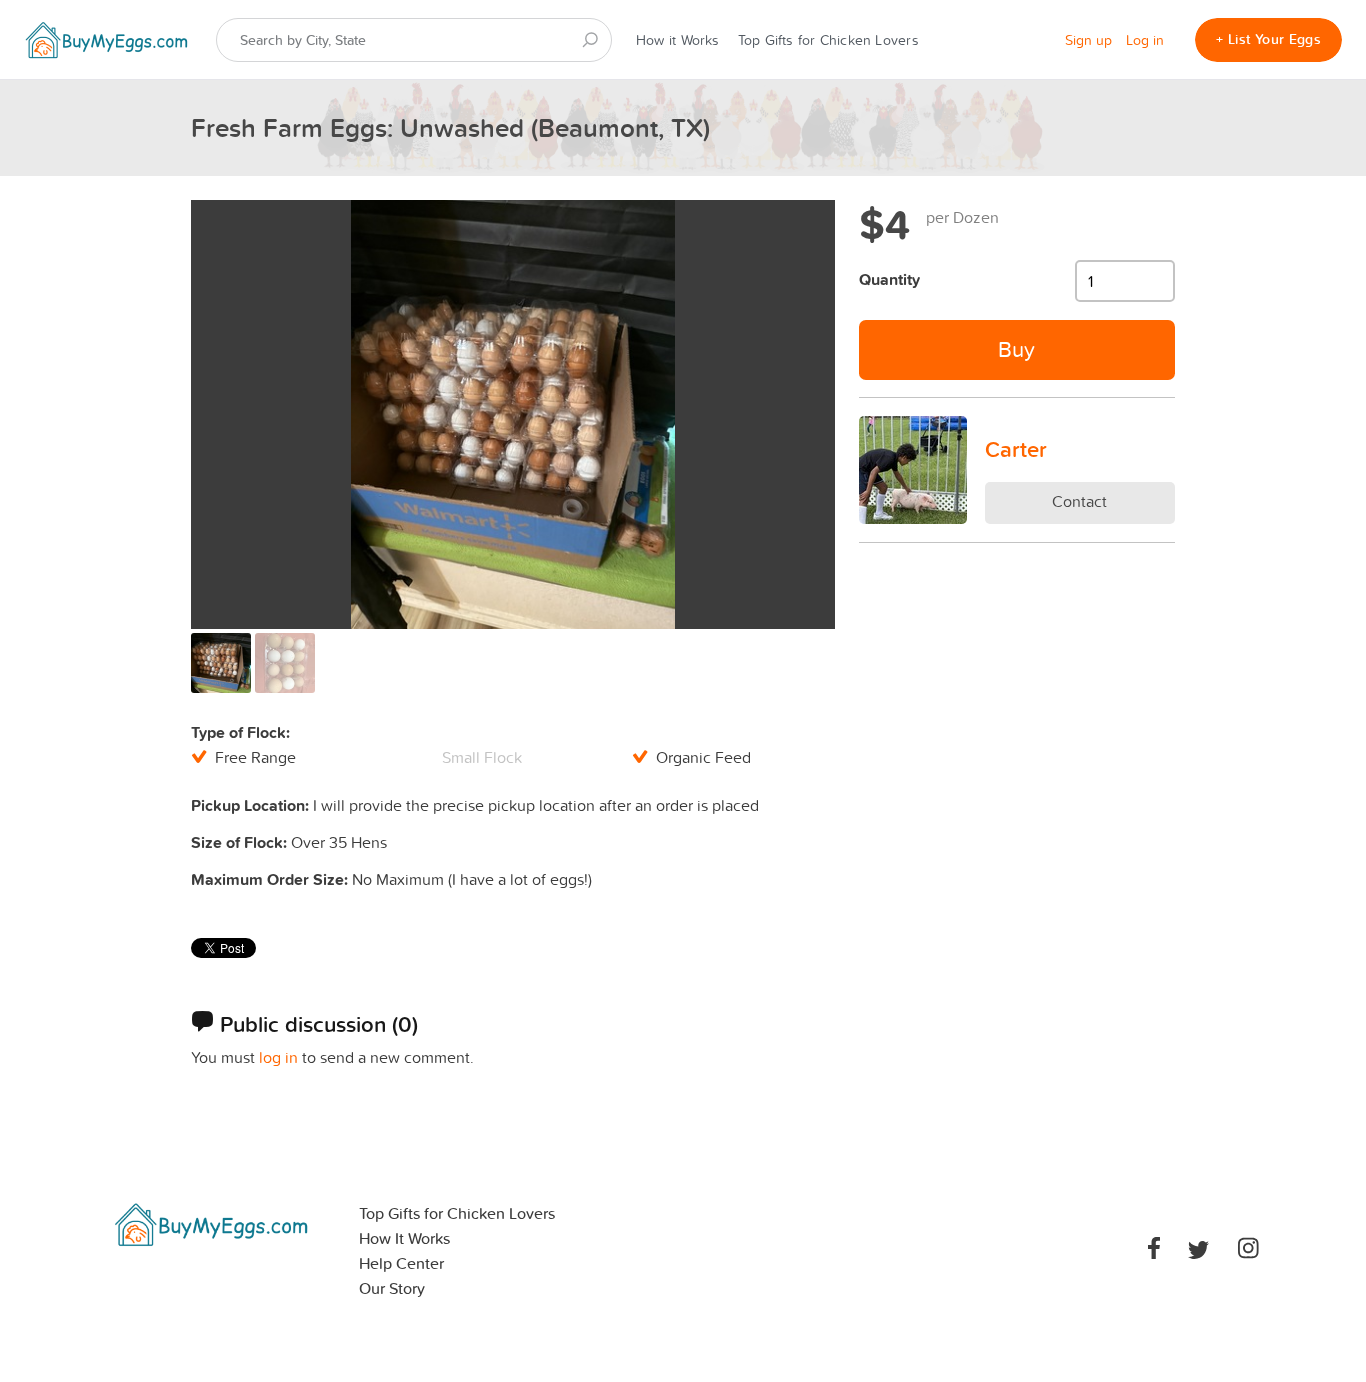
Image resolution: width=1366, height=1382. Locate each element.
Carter (1016, 449)
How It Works (404, 1238)
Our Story (392, 1288)
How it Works (678, 40)
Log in (1145, 40)
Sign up (1088, 40)
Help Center (401, 1263)
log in (278, 1057)
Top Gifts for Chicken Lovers (828, 40)
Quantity (889, 279)
